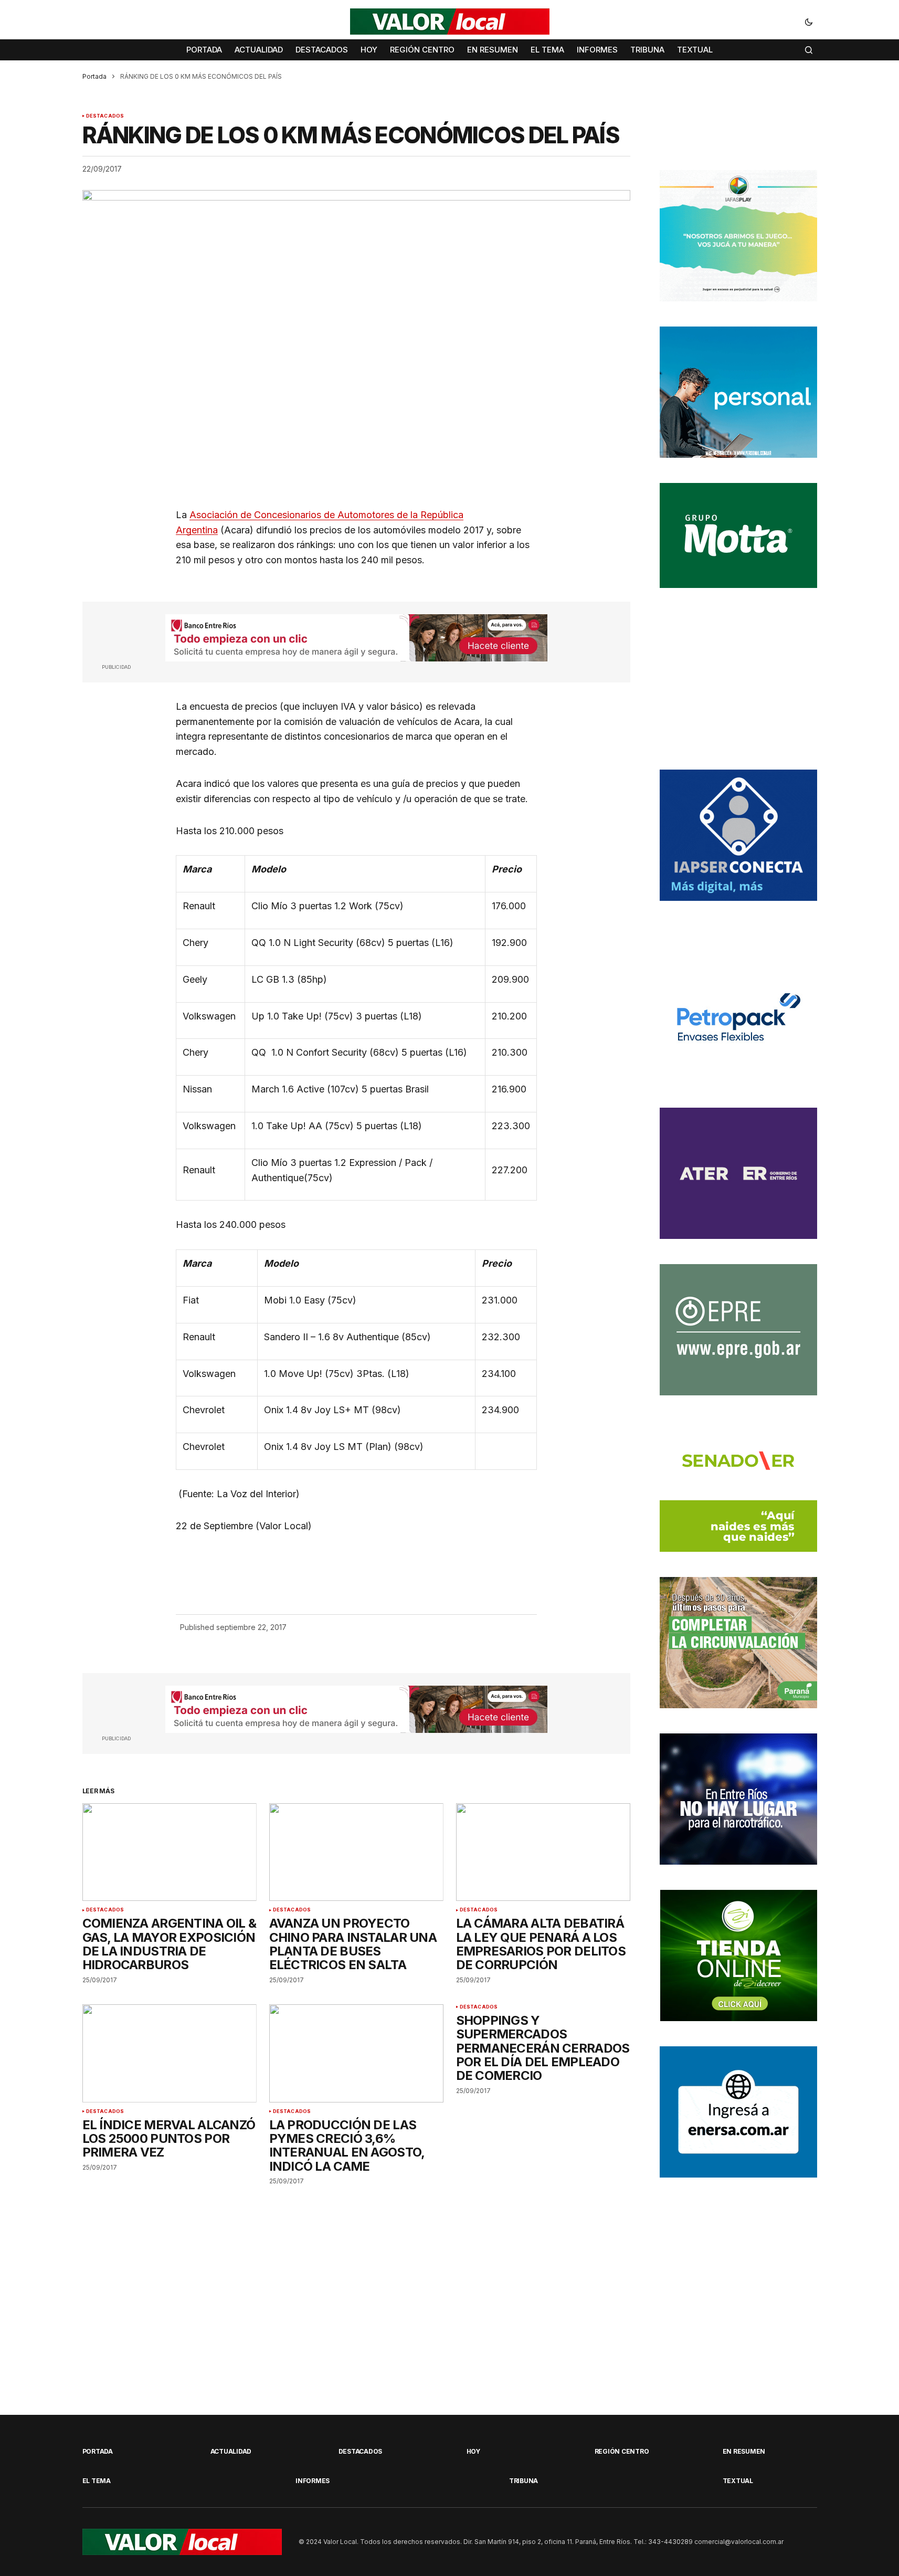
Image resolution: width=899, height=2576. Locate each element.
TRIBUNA (523, 2481)
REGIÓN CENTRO (622, 2451)
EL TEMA (97, 2481)
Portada (94, 76)
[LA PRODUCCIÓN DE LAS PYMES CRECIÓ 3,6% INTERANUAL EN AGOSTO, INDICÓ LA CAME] (356, 2053)
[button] (809, 22)
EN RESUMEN (744, 2451)
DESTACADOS (105, 116)
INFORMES (313, 2481)
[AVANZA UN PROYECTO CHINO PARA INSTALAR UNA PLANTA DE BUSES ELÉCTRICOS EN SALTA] (356, 1852)
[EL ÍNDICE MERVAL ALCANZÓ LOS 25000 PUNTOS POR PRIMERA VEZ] (170, 2053)
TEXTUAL (738, 2481)
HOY (473, 2451)
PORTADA (98, 2451)
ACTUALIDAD (231, 2451)
